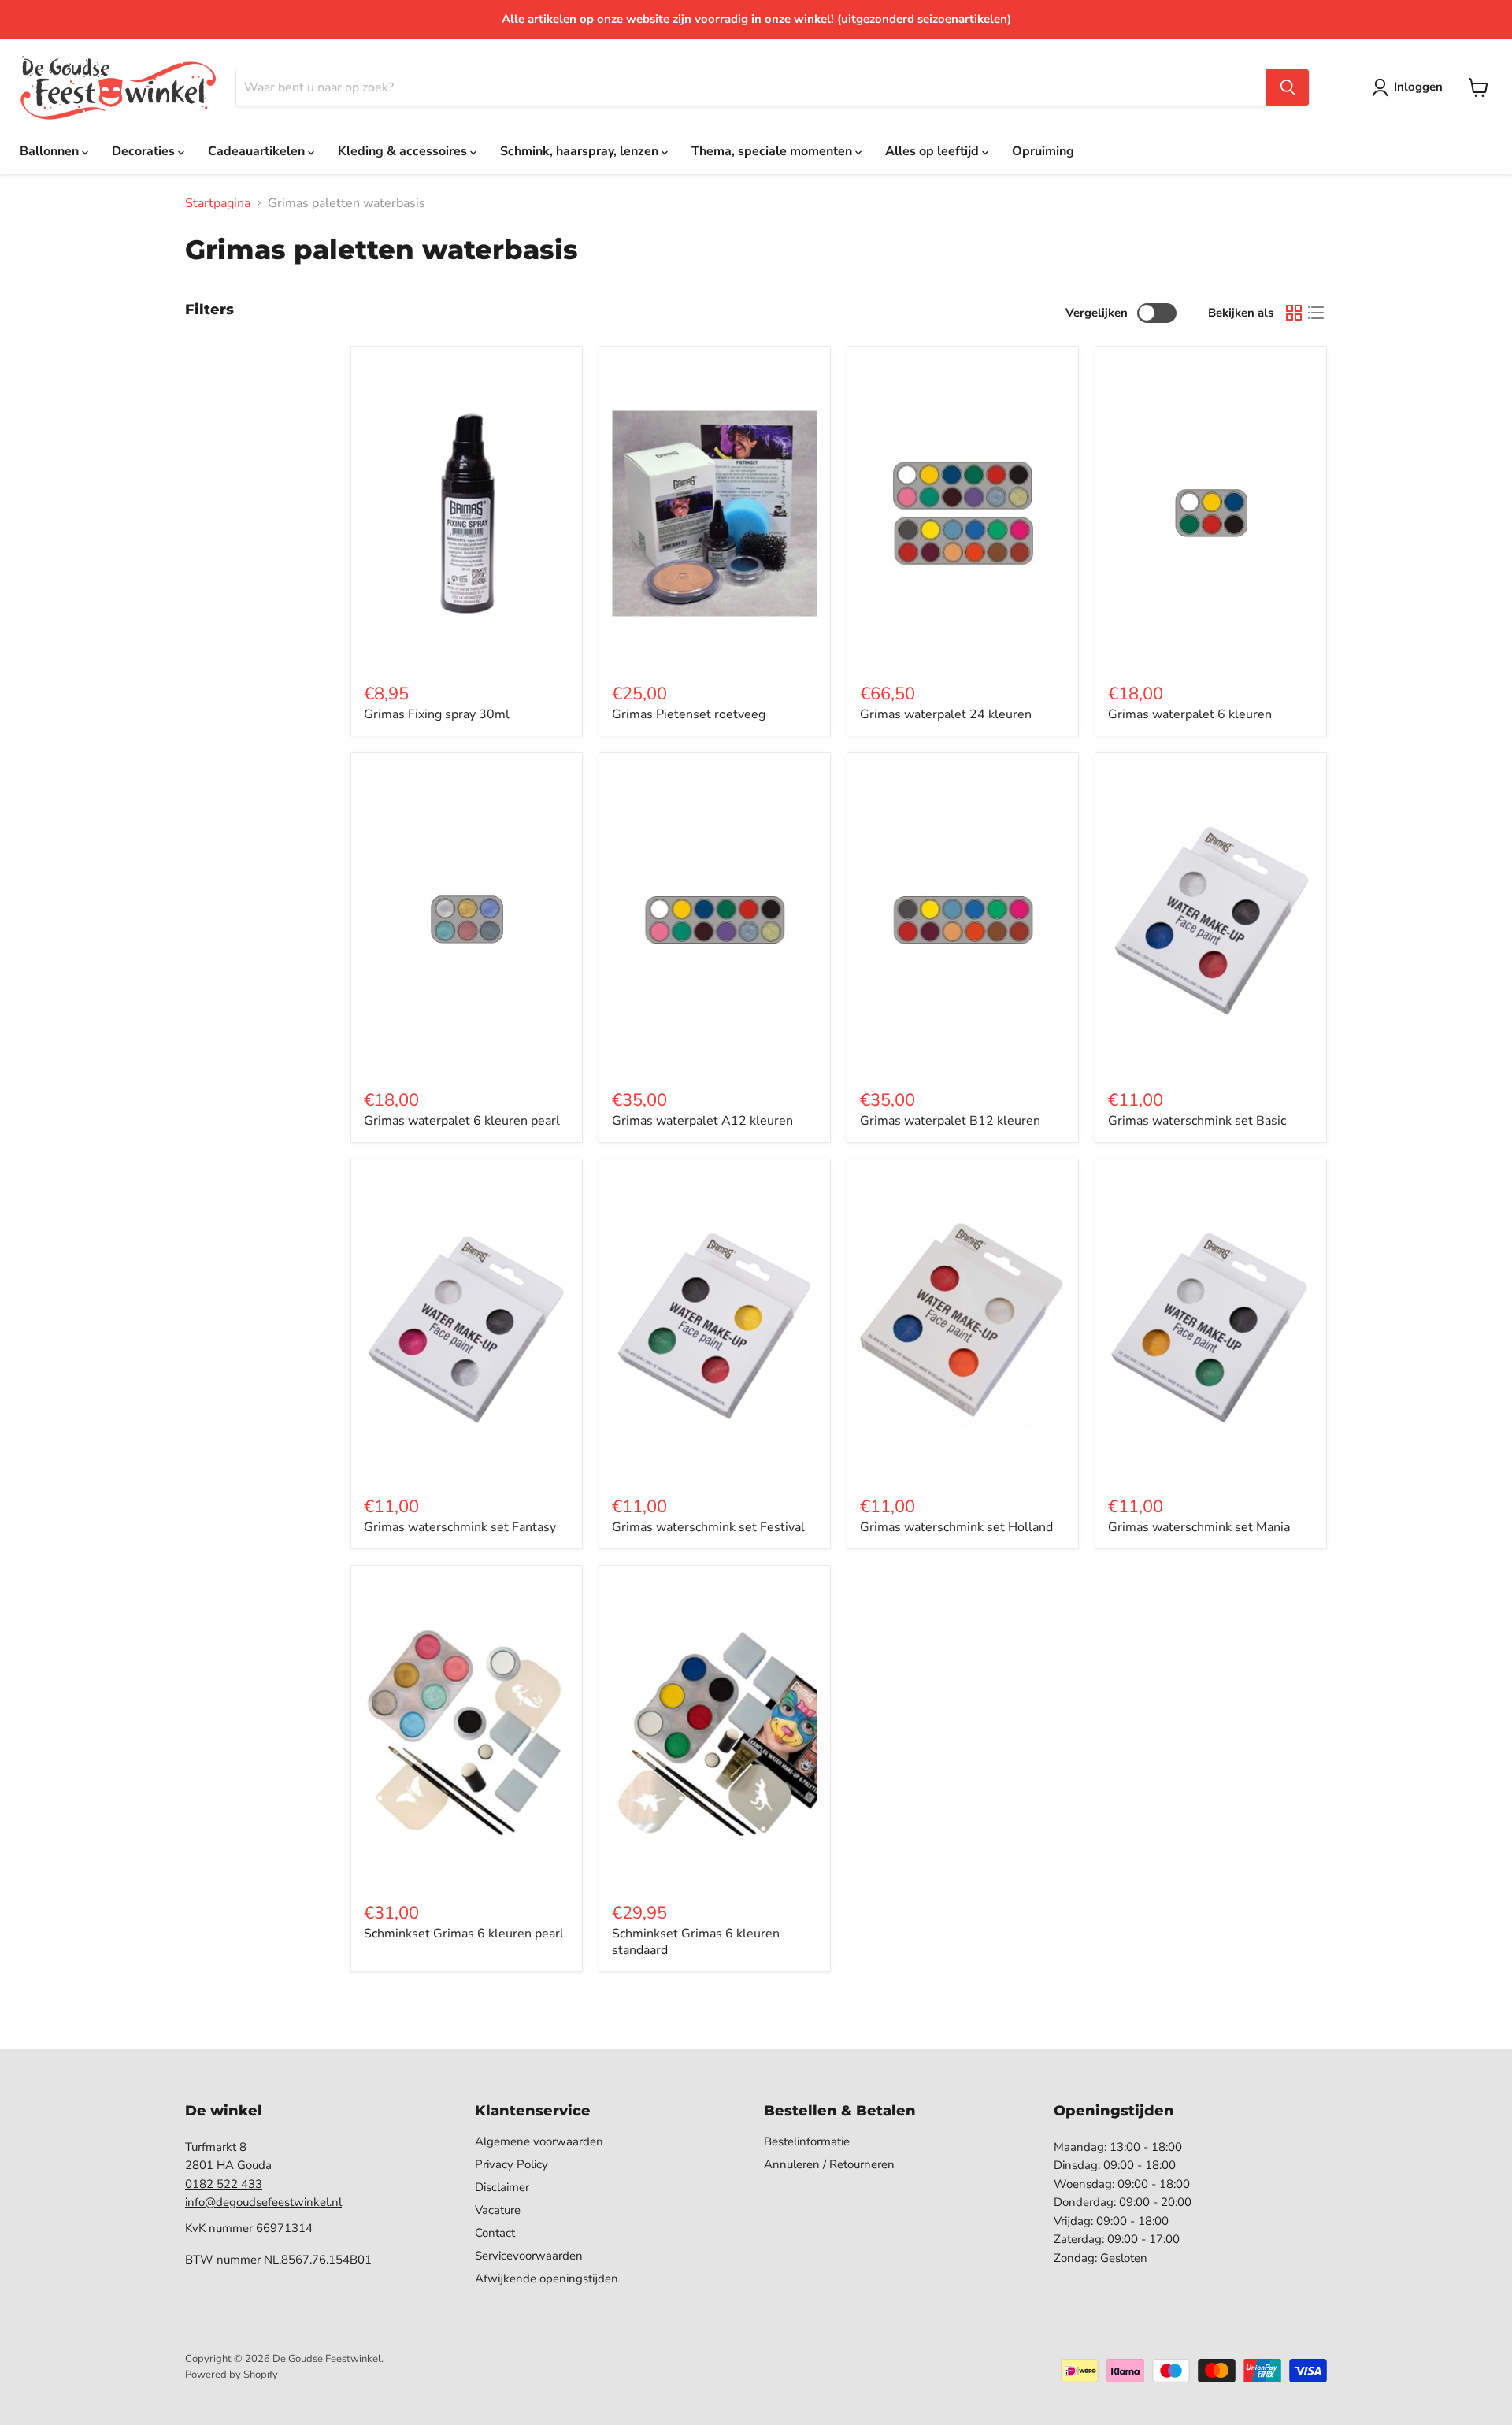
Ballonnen (51, 151)
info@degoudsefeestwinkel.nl (263, 2202)
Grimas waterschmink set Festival (708, 1527)
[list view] (1316, 313)
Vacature (498, 2210)
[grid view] (1294, 313)
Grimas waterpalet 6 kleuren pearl (462, 1121)
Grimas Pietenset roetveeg (689, 714)
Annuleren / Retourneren (829, 2164)
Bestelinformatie (807, 2141)
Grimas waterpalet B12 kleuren (950, 1121)
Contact (495, 2233)
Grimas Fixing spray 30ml (437, 714)
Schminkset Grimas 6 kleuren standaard (696, 1942)
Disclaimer (502, 2187)
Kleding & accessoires (404, 151)
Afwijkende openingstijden (547, 2279)
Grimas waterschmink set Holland (956, 1527)
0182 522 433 (224, 2184)
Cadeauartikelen (258, 151)
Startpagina (218, 203)
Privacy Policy (511, 2164)
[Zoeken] (1288, 87)
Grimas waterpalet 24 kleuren (946, 714)
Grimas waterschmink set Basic (1197, 1121)
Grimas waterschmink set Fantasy (460, 1527)
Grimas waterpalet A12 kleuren (702, 1121)
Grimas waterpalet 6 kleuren (1190, 714)
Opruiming (1043, 151)
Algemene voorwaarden (539, 2141)
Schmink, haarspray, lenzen (581, 151)
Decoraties (145, 151)
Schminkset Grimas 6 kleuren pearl (464, 1934)
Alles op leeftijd (934, 151)
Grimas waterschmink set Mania (1199, 1527)
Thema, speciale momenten (773, 151)
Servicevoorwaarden (529, 2256)
